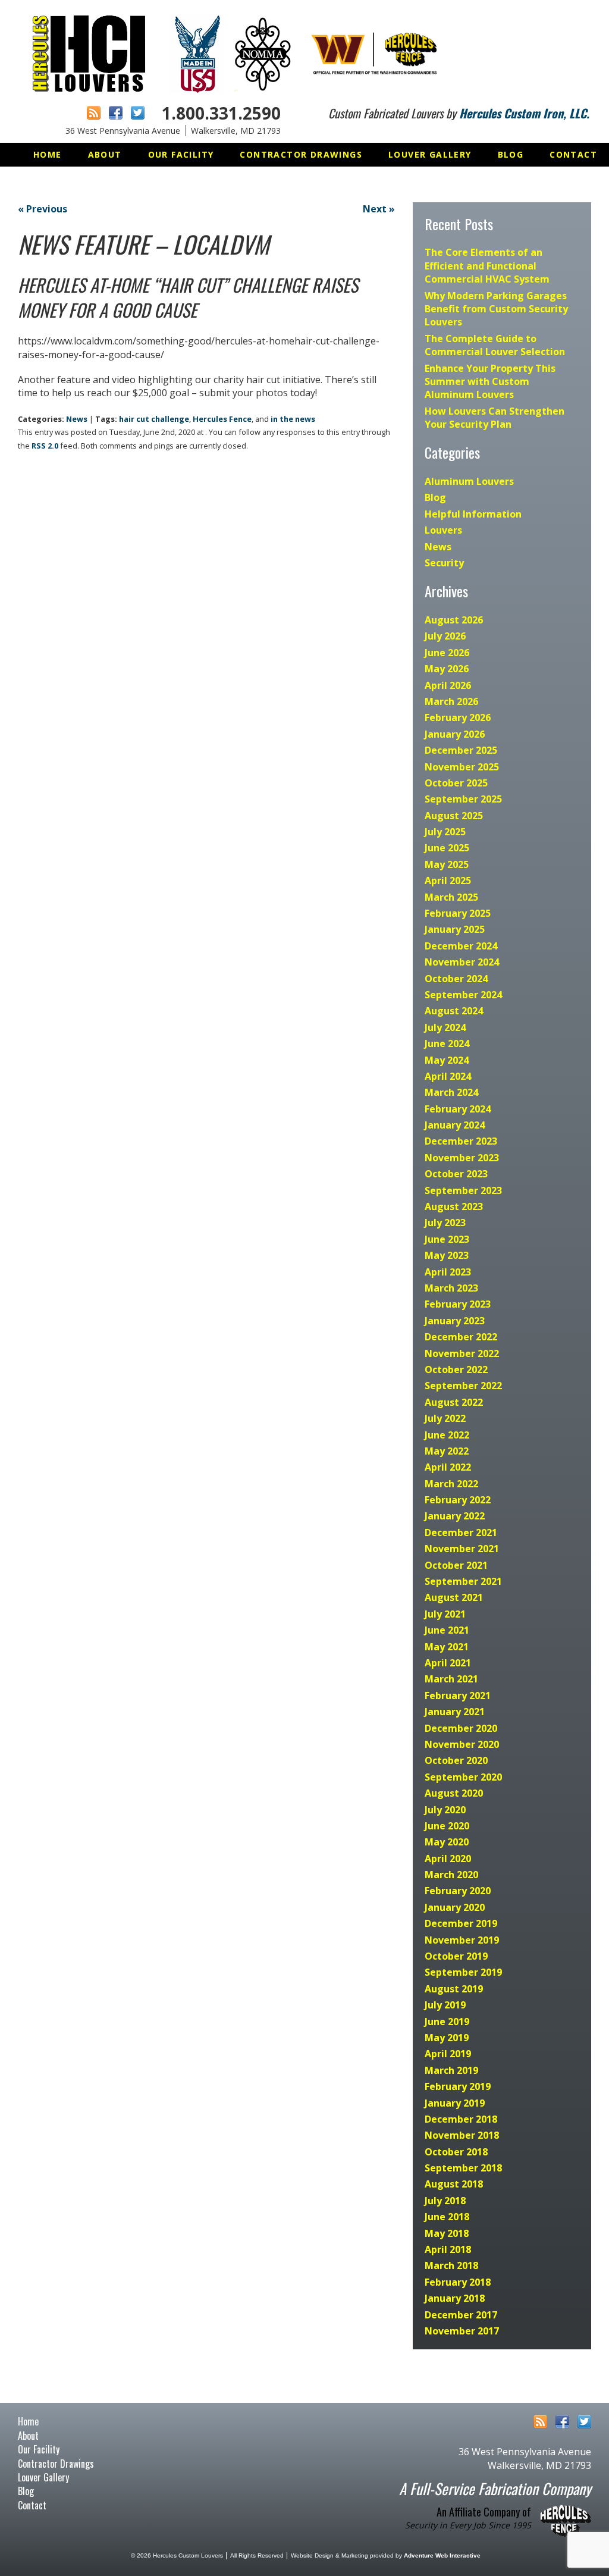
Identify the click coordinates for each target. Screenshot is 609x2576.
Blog (511, 154)
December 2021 (461, 1533)
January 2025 (455, 929)
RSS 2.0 (45, 446)
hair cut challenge (154, 419)
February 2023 (458, 1304)
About (105, 154)
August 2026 (454, 620)
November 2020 (462, 1744)
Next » (379, 209)
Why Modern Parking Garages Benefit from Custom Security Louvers (496, 309)
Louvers (443, 530)
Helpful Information (473, 514)
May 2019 (447, 2038)
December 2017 (461, 2315)
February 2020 (458, 1891)
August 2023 (454, 1206)
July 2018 (445, 2201)
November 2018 (462, 2135)
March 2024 (451, 1092)
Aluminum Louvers (469, 481)
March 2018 (451, 2265)
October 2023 (456, 1174)
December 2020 (461, 1728)
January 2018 (455, 2298)
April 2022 (448, 1467)
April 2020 (448, 1859)
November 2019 (462, 1940)
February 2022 (458, 1500)
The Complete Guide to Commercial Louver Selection (495, 345)
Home (48, 154)
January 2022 (455, 1516)
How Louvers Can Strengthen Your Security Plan (495, 418)
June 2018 (447, 2217)
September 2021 (463, 1581)
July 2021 (445, 1614)
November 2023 (462, 1158)
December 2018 (461, 2119)
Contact (573, 154)
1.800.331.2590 (221, 113)
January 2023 (455, 1321)
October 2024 (456, 979)
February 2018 (458, 2282)
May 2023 (447, 1255)
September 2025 (463, 799)
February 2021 (458, 1696)
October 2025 (456, 783)
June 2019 (447, 2022)
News (77, 419)
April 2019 (448, 2054)
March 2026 (451, 701)
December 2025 (461, 750)
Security (444, 563)
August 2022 (454, 1402)
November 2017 (462, 2331)
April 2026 (448, 685)
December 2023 (461, 1141)
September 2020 (463, 1777)
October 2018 (456, 2152)
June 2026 (447, 653)
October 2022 (456, 1370)
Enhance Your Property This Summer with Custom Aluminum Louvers (490, 382)
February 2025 (458, 913)
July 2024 (445, 1027)
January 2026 (455, 734)
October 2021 (456, 1565)
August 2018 (454, 2184)
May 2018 (447, 2233)
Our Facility (181, 154)
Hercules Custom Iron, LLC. (524, 113)
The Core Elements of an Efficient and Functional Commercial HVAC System (487, 266)
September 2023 (463, 1190)
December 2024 (461, 946)
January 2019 (455, 2103)
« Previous (43, 209)
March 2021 (451, 1679)
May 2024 (447, 1060)
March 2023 (451, 1288)
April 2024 (448, 1076)
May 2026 (447, 669)
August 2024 (454, 1011)
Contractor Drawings (301, 154)
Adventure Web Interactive (442, 2555)
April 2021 (448, 1663)
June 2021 (447, 1630)
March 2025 (451, 897)
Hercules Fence (222, 419)
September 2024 (463, 995)
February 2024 (458, 1109)
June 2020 (447, 1826)
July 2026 (445, 636)
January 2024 (455, 1125)
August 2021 (454, 1597)
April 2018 (448, 2249)
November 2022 (462, 1353)
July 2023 (445, 1223)
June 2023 (447, 1239)
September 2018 (463, 2168)
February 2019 (458, 2086)
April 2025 (448, 880)
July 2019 (445, 2005)
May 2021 (447, 1647)
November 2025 (462, 767)
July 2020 (445, 1810)
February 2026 (458, 717)
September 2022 (463, 1386)
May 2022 (447, 1451)
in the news (293, 419)
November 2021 (462, 1549)
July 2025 (445, 832)
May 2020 (447, 1842)
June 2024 (447, 1043)
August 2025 (454, 816)
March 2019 (451, 2070)
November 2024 (462, 962)
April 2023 (448, 1272)
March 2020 (451, 1875)
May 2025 (447, 864)
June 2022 (447, 1435)
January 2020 (455, 1907)
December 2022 (461, 1337)
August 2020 (454, 1793)
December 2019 (461, 1923)
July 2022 (445, 1418)
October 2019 (456, 1956)
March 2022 (451, 1484)
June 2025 (447, 848)
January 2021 (455, 1712)
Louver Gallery (430, 154)
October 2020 (456, 1760)
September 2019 (463, 1972)
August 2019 (454, 1989)
